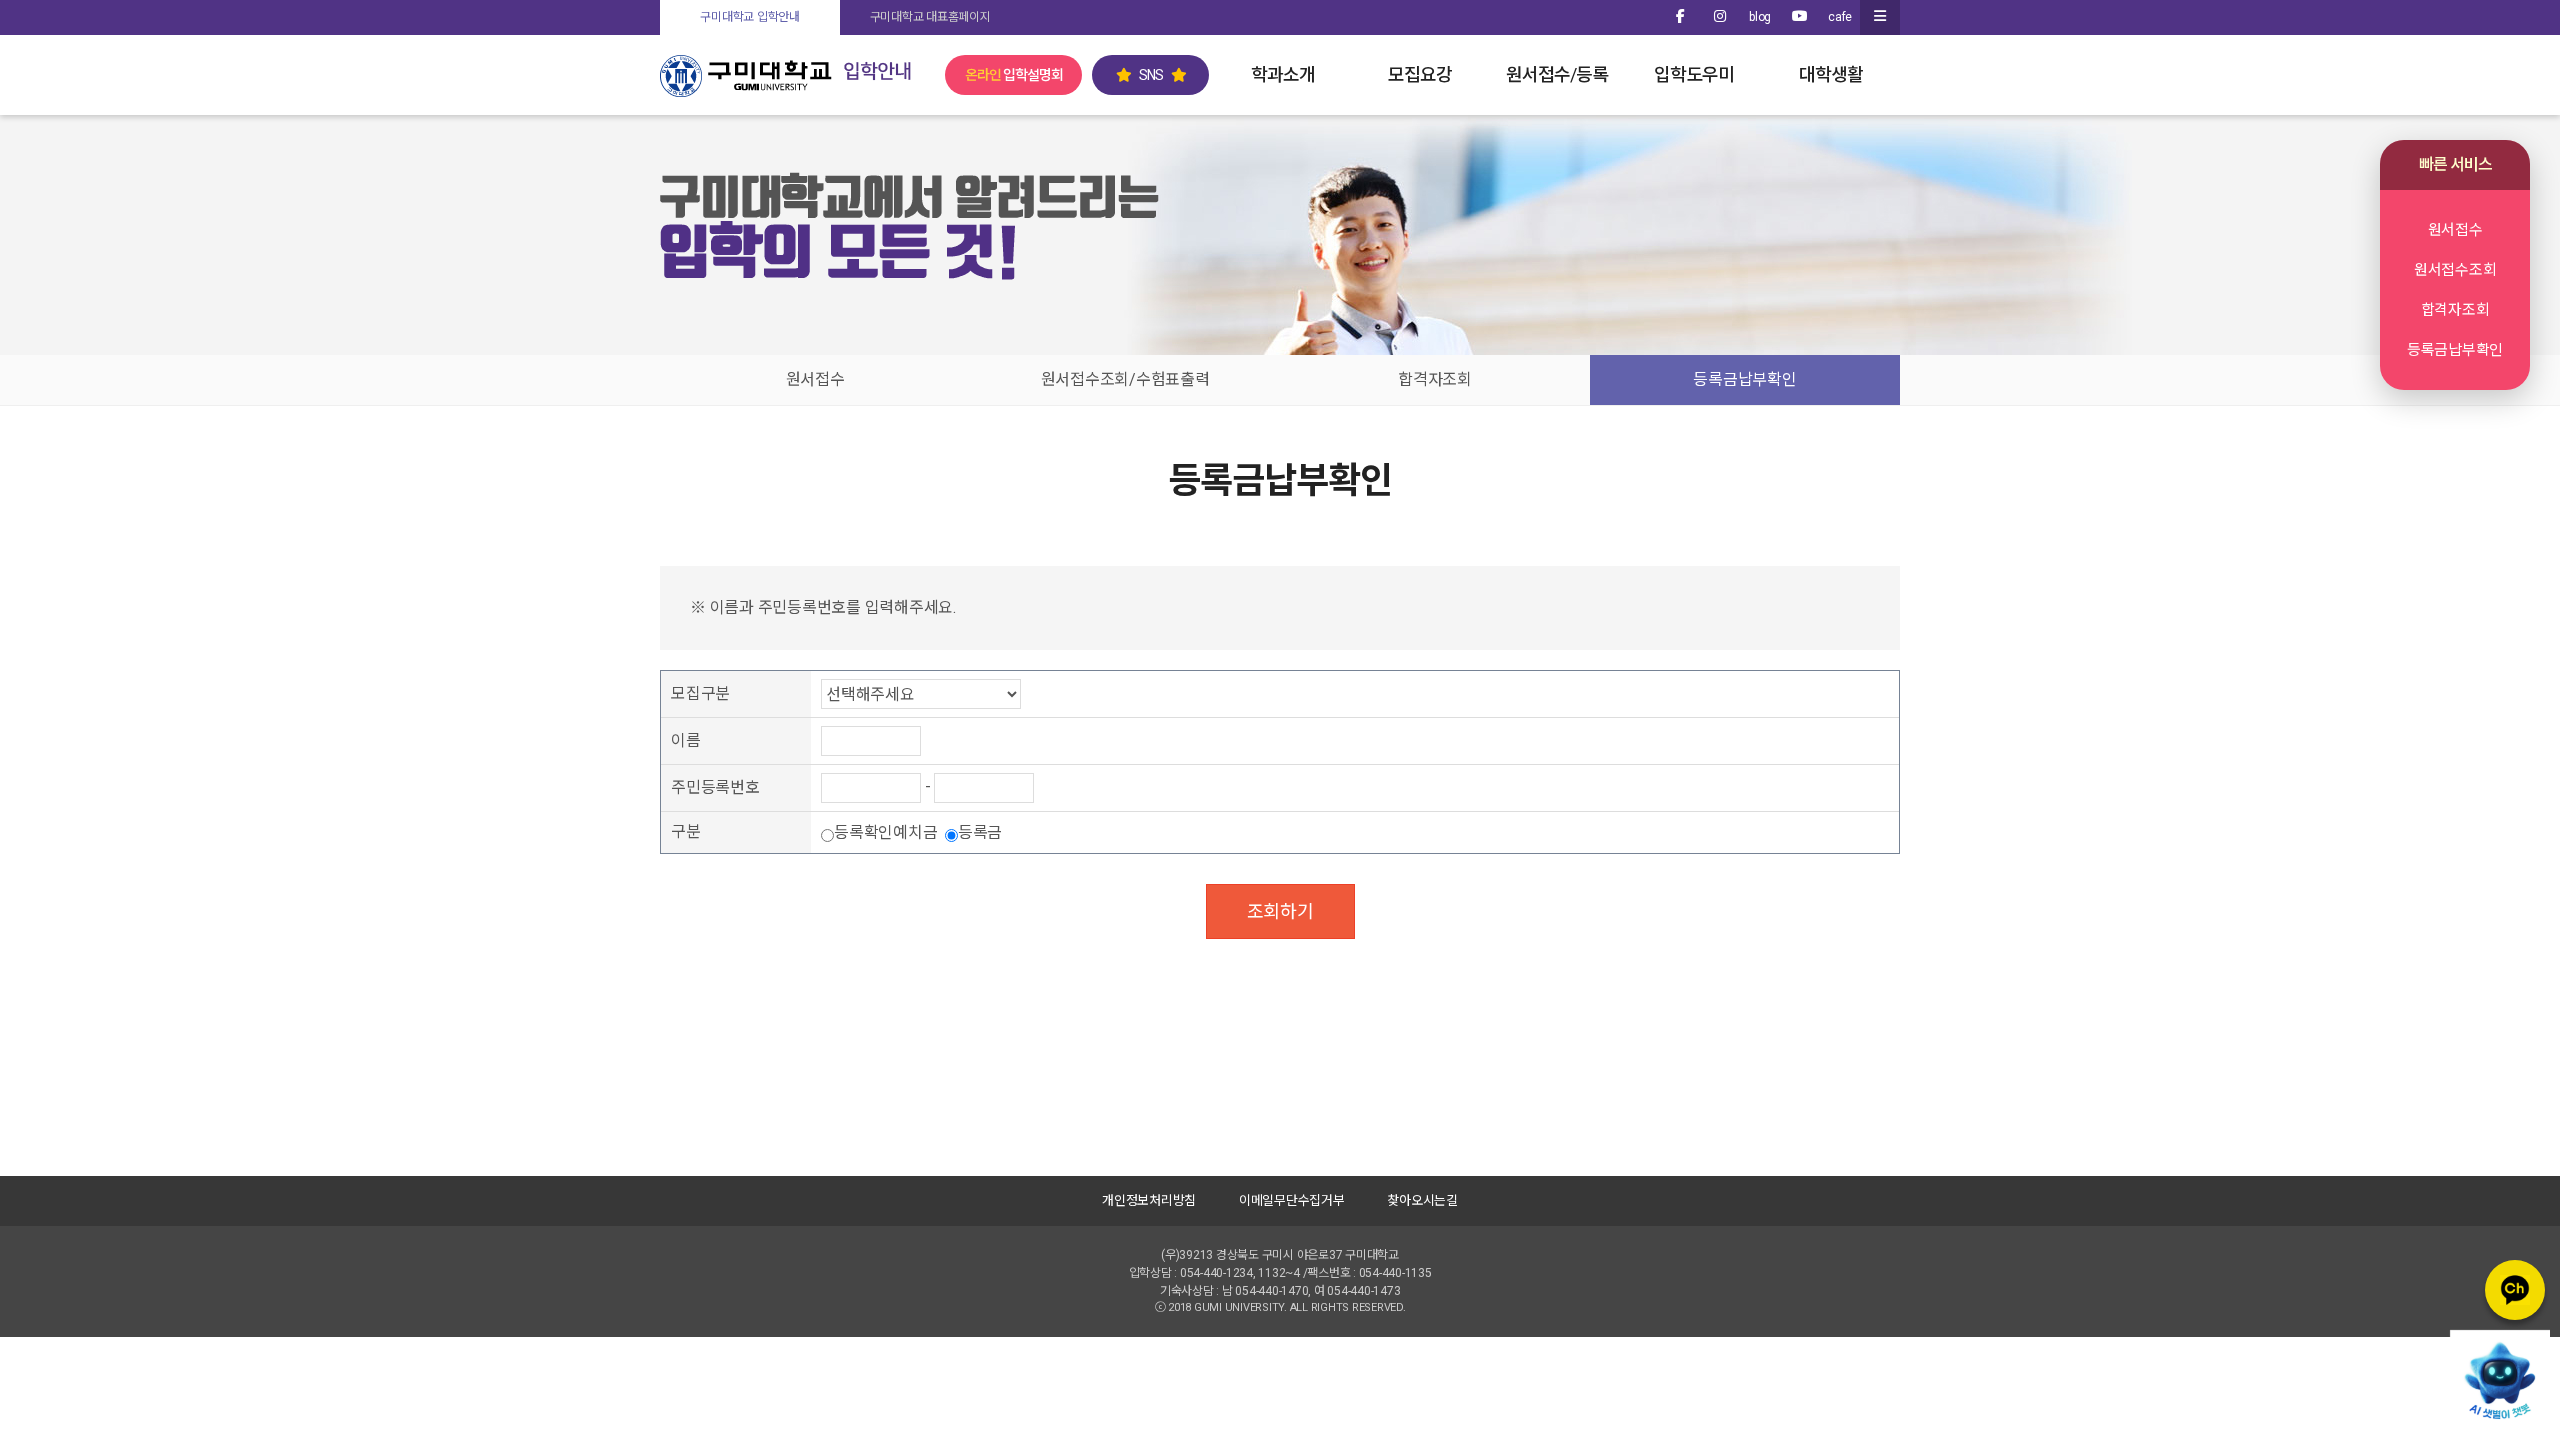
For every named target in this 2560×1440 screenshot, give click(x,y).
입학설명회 (1014, 75)
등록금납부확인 (1744, 379)
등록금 (980, 832)
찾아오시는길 (1422, 1200)
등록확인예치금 (887, 832)
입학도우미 (1694, 74)
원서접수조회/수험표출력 (1125, 379)
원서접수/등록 (1557, 74)
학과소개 (1283, 74)
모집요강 (1420, 74)
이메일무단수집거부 (1292, 1200)
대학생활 (1831, 74)
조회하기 (1280, 911)
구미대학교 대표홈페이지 (930, 17)
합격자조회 (1435, 379)
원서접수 (815, 379)
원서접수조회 (2455, 270)
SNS (1151, 75)
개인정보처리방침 (1149, 1200)
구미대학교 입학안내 (750, 17)
